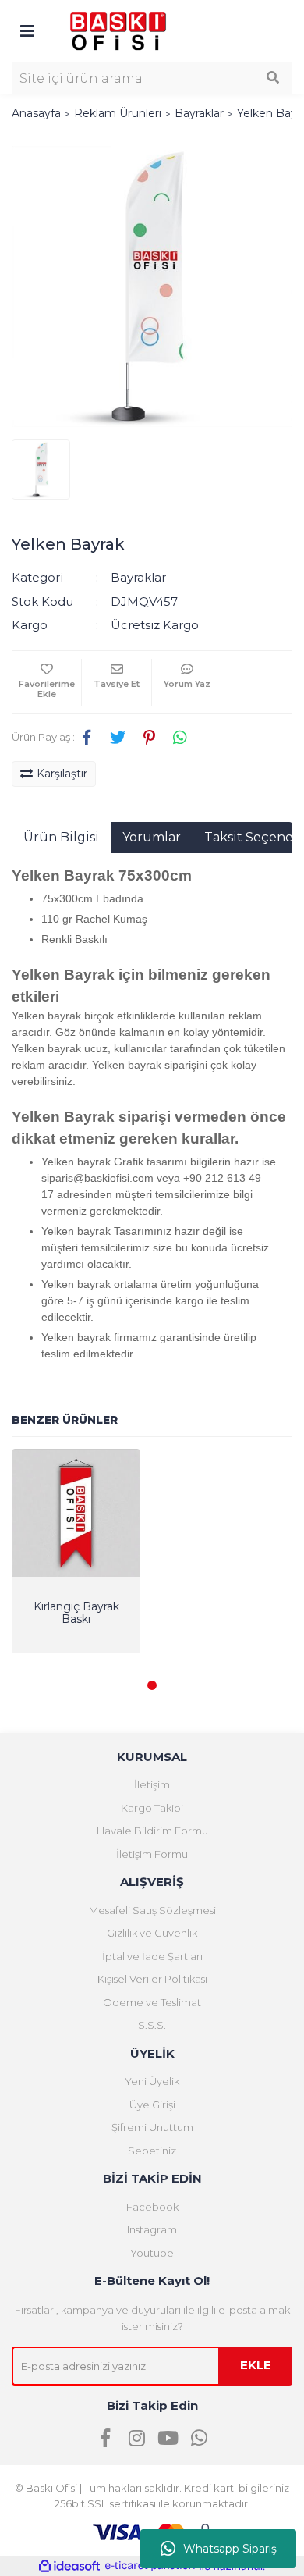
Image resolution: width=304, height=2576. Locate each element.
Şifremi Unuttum (152, 2127)
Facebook (152, 2207)
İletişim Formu (152, 1854)
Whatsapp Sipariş (230, 2549)
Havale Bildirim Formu (152, 1831)
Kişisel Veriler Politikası (152, 1979)
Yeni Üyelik (152, 2081)
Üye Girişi (152, 2105)
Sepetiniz (152, 2151)
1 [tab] (152, 1685)
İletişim (152, 1784)
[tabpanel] (76, 1551)
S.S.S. (152, 2025)
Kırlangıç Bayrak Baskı (76, 1613)
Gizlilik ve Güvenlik (152, 1933)
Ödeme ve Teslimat (152, 2002)
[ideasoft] (69, 2566)
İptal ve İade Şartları (152, 1956)
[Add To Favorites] (46, 682)
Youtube (152, 2253)
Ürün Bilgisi (61, 837)
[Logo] (118, 30)
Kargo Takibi (152, 1808)
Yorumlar (152, 837)
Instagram (152, 2229)
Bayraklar (138, 577)
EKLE (256, 2365)
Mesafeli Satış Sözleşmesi (152, 1910)
